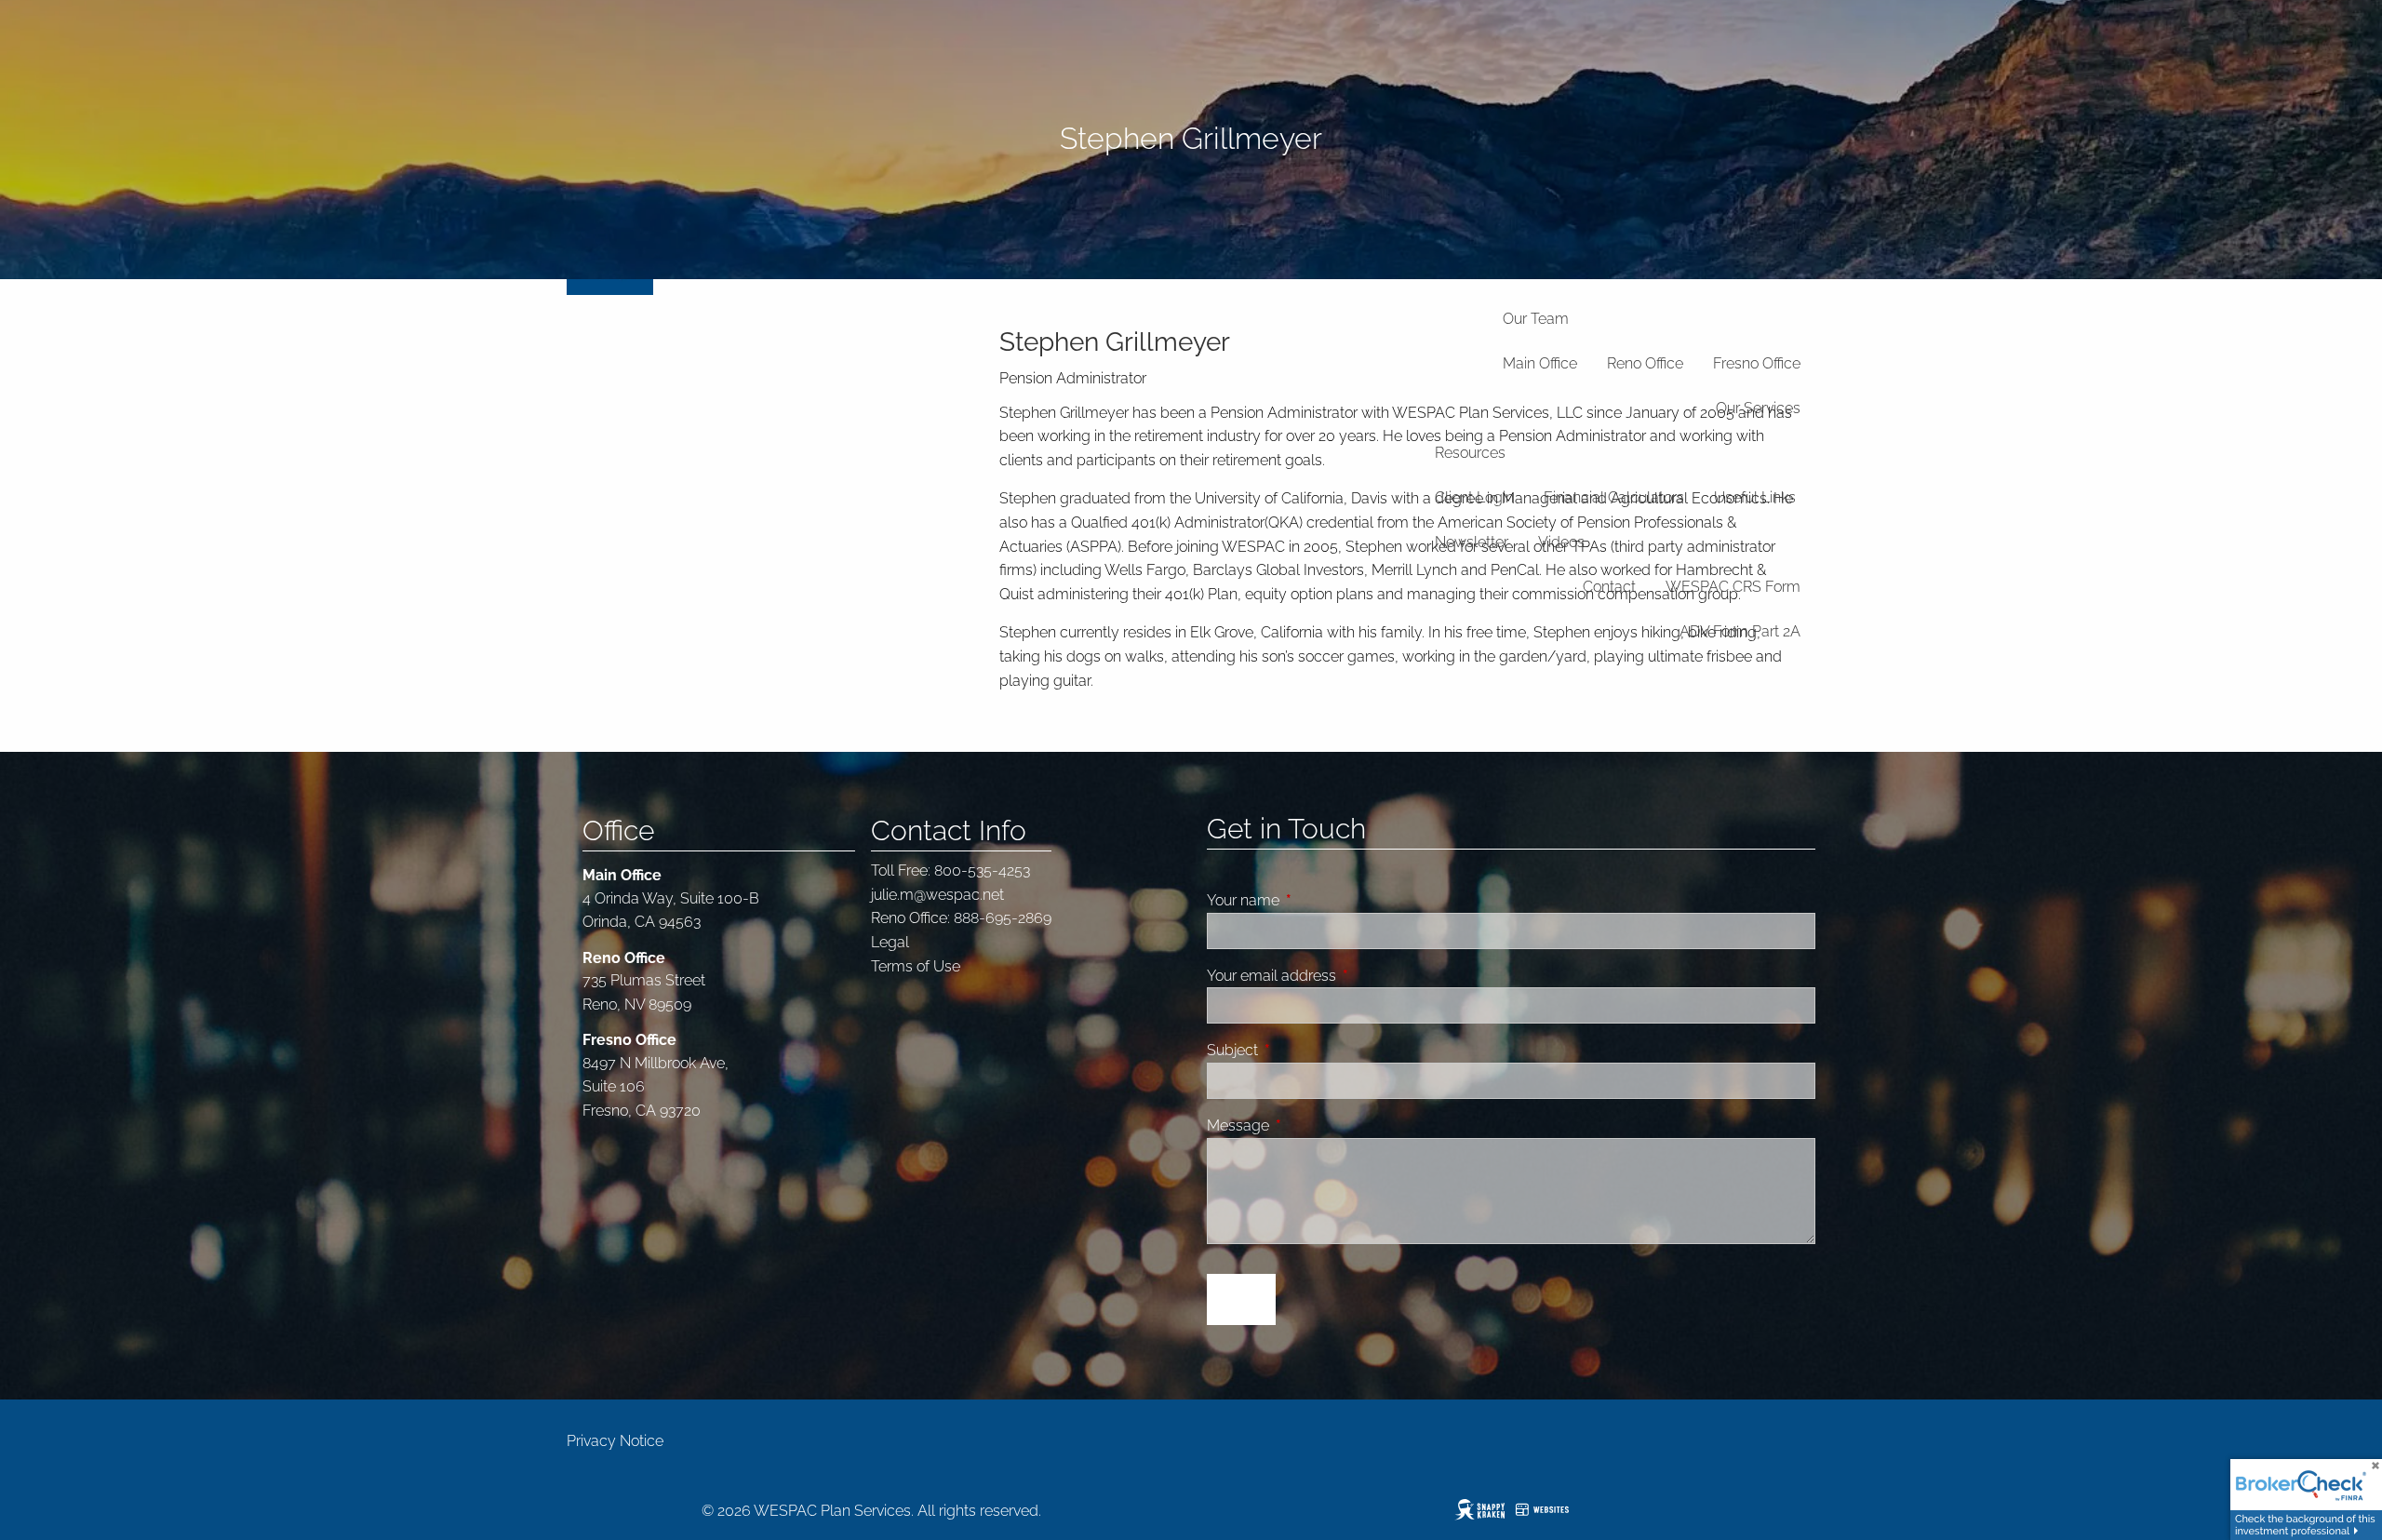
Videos (1561, 542)
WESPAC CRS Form (1733, 587)
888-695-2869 (1003, 918)
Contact (1609, 587)
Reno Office (1645, 363)
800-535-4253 (982, 870)
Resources (1470, 453)
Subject (1303, 1050)
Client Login (1474, 497)
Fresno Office (1757, 363)
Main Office (1540, 363)
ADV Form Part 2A (1740, 631)
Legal (890, 942)
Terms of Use (916, 966)
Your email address (1342, 976)
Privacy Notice (615, 1441)
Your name (1313, 900)
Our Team (1536, 319)
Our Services (1758, 408)
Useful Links (1755, 497)
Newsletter (1472, 542)
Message (1308, 1125)
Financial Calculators (1614, 497)
